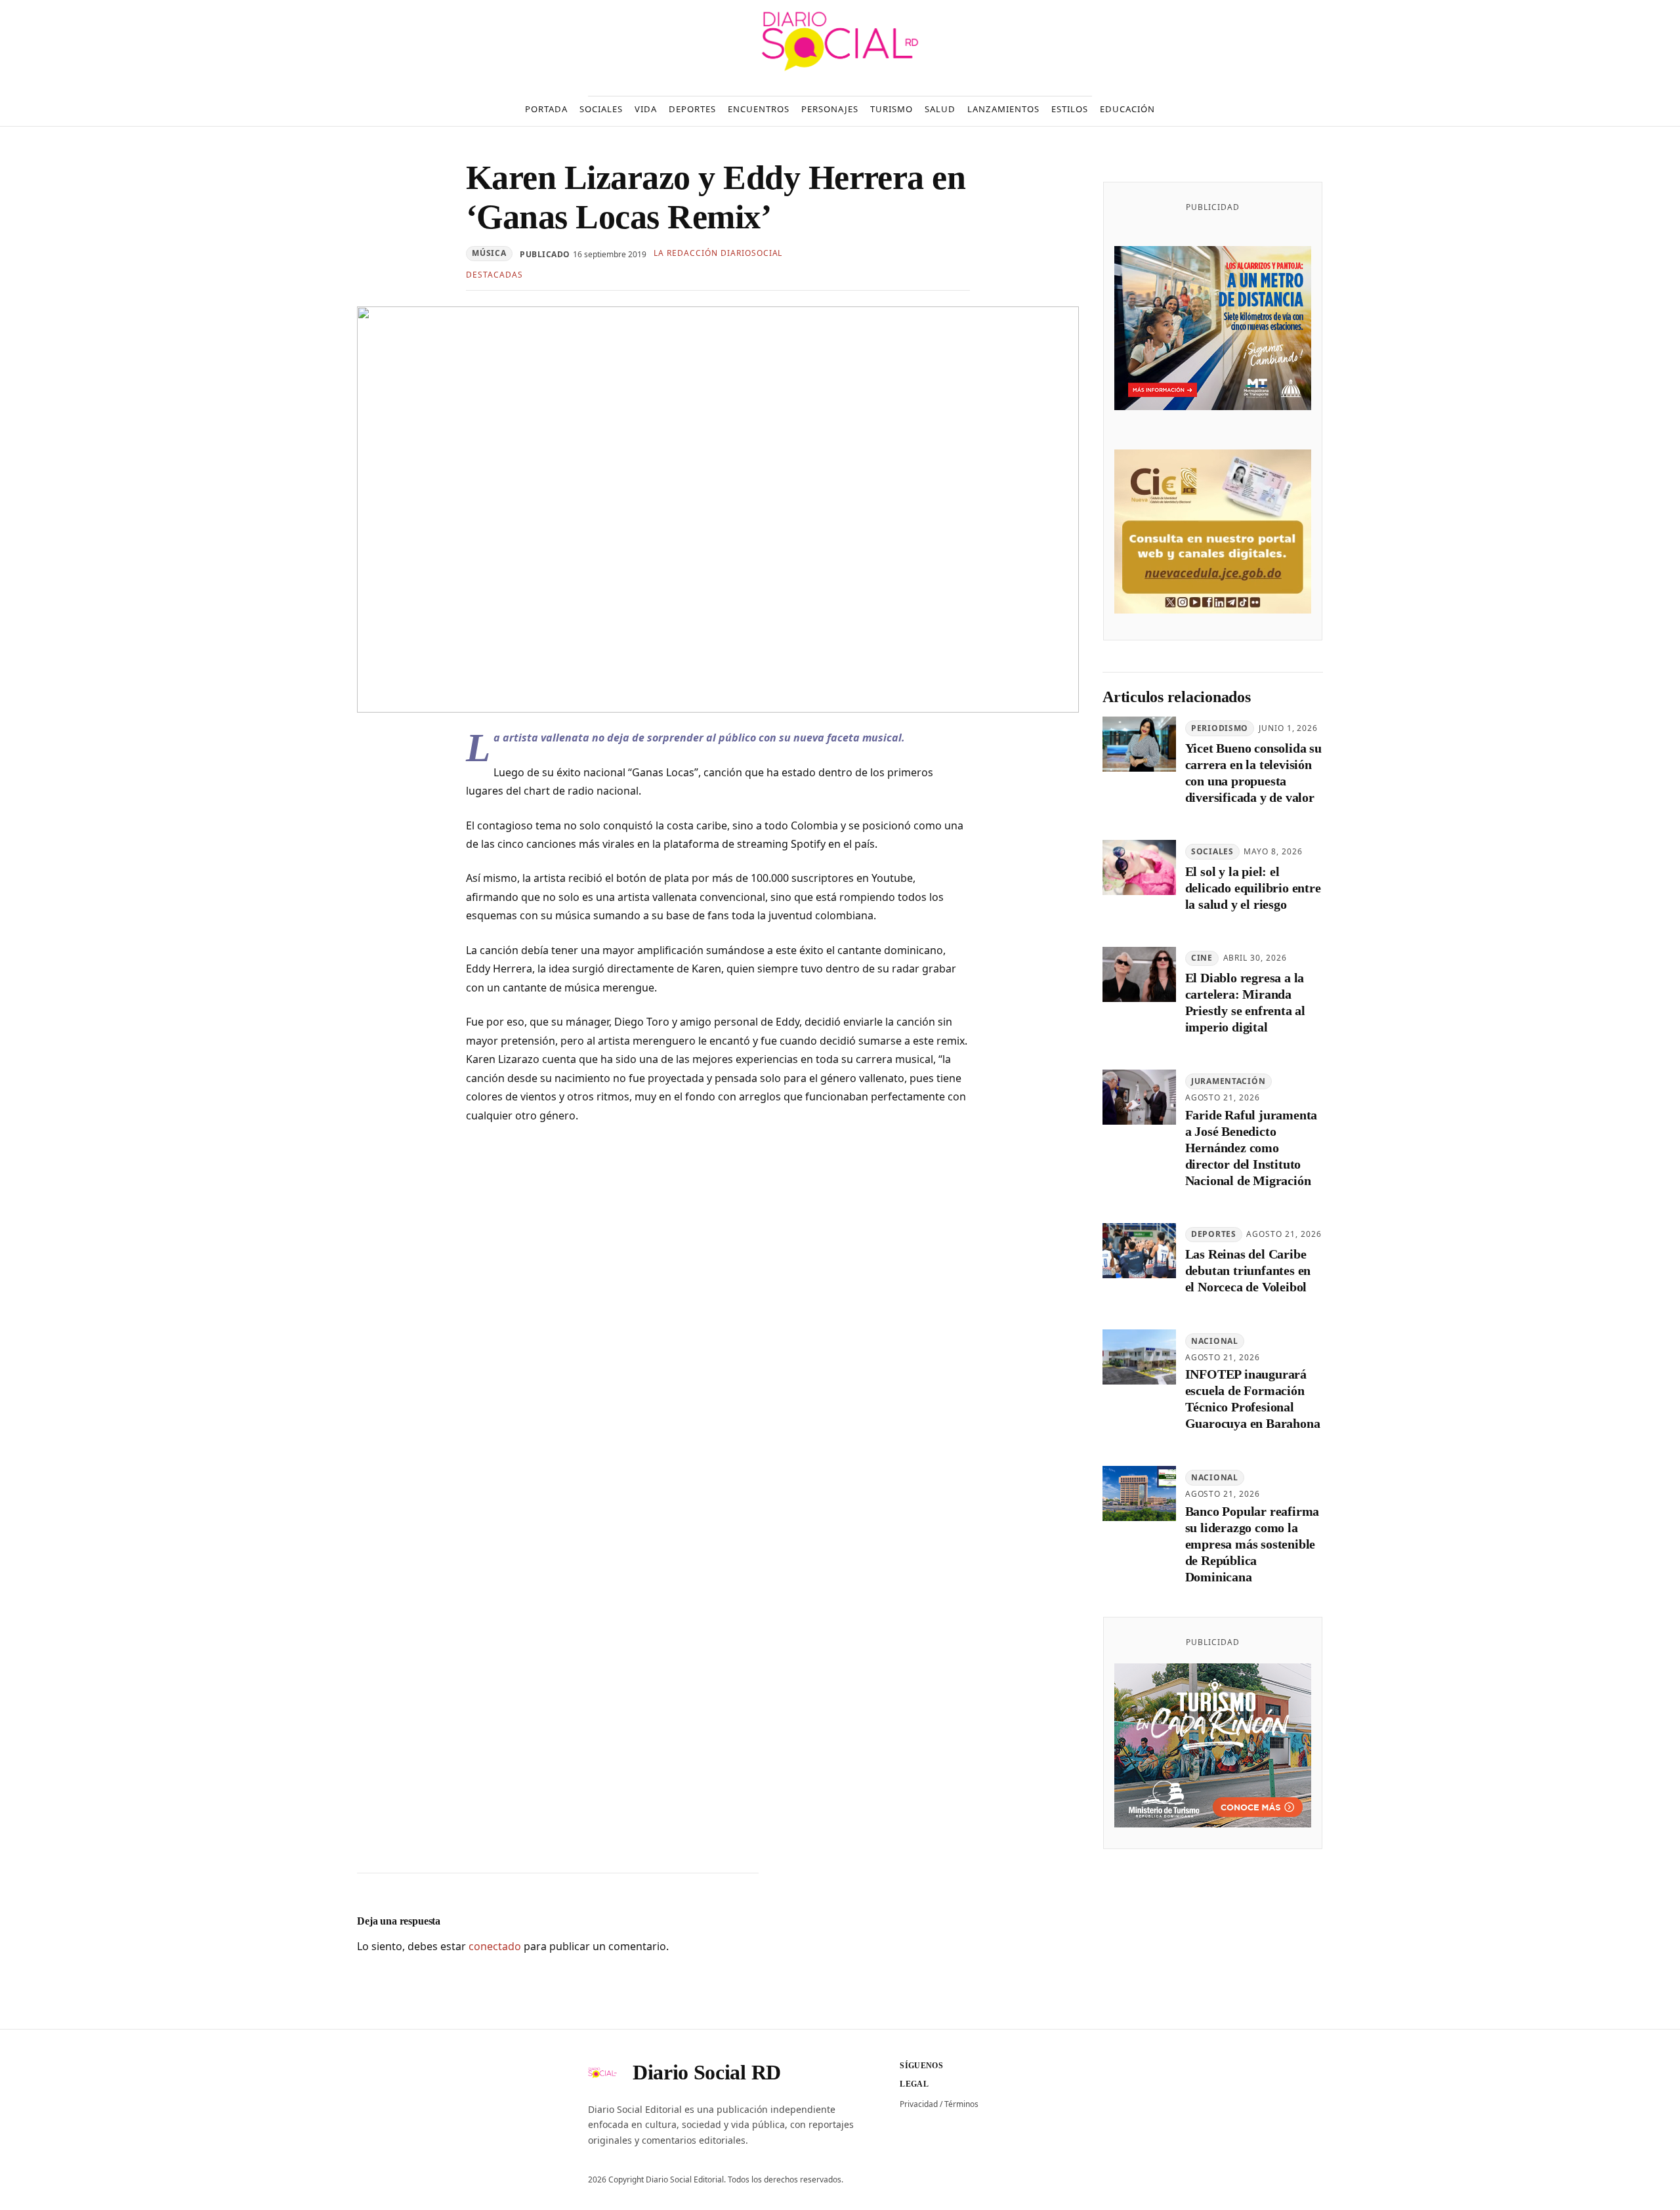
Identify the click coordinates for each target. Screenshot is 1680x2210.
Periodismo (1220, 728)
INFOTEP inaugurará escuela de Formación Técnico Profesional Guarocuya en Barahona (1253, 1399)
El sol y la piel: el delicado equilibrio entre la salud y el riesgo (1253, 888)
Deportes (1214, 1234)
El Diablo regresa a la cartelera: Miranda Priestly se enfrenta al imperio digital (1245, 1002)
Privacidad (919, 2104)
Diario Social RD (707, 2072)
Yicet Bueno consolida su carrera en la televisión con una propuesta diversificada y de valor (1253, 773)
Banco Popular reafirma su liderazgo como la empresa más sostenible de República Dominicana (1252, 1544)
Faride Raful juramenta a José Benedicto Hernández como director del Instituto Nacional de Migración (1251, 1148)
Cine (1202, 958)
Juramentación (1228, 1081)
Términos (961, 2104)
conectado (495, 1946)
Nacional (1215, 1341)
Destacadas (494, 275)
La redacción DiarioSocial (718, 253)
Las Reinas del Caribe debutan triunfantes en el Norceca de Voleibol (1248, 1270)
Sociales (1212, 851)
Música (489, 253)
